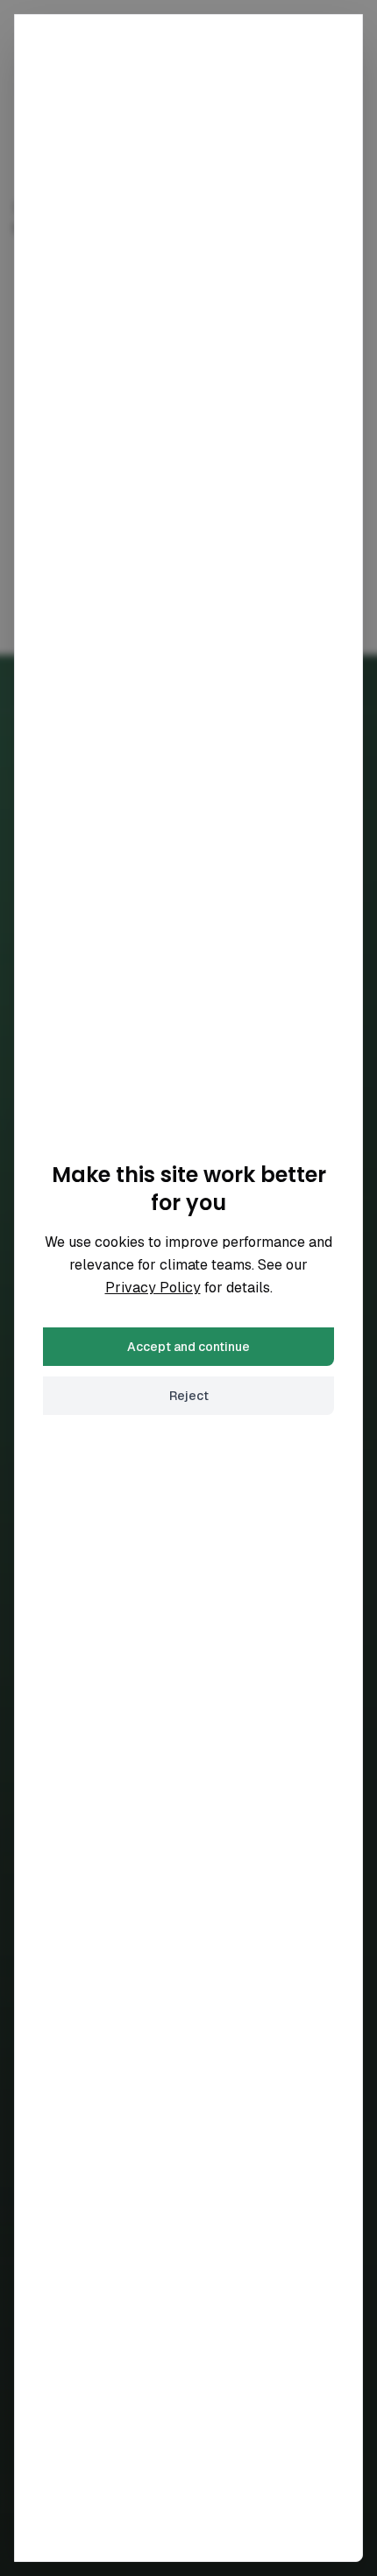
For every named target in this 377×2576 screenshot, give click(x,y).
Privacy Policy (153, 1288)
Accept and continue (188, 1347)
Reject (189, 1396)
